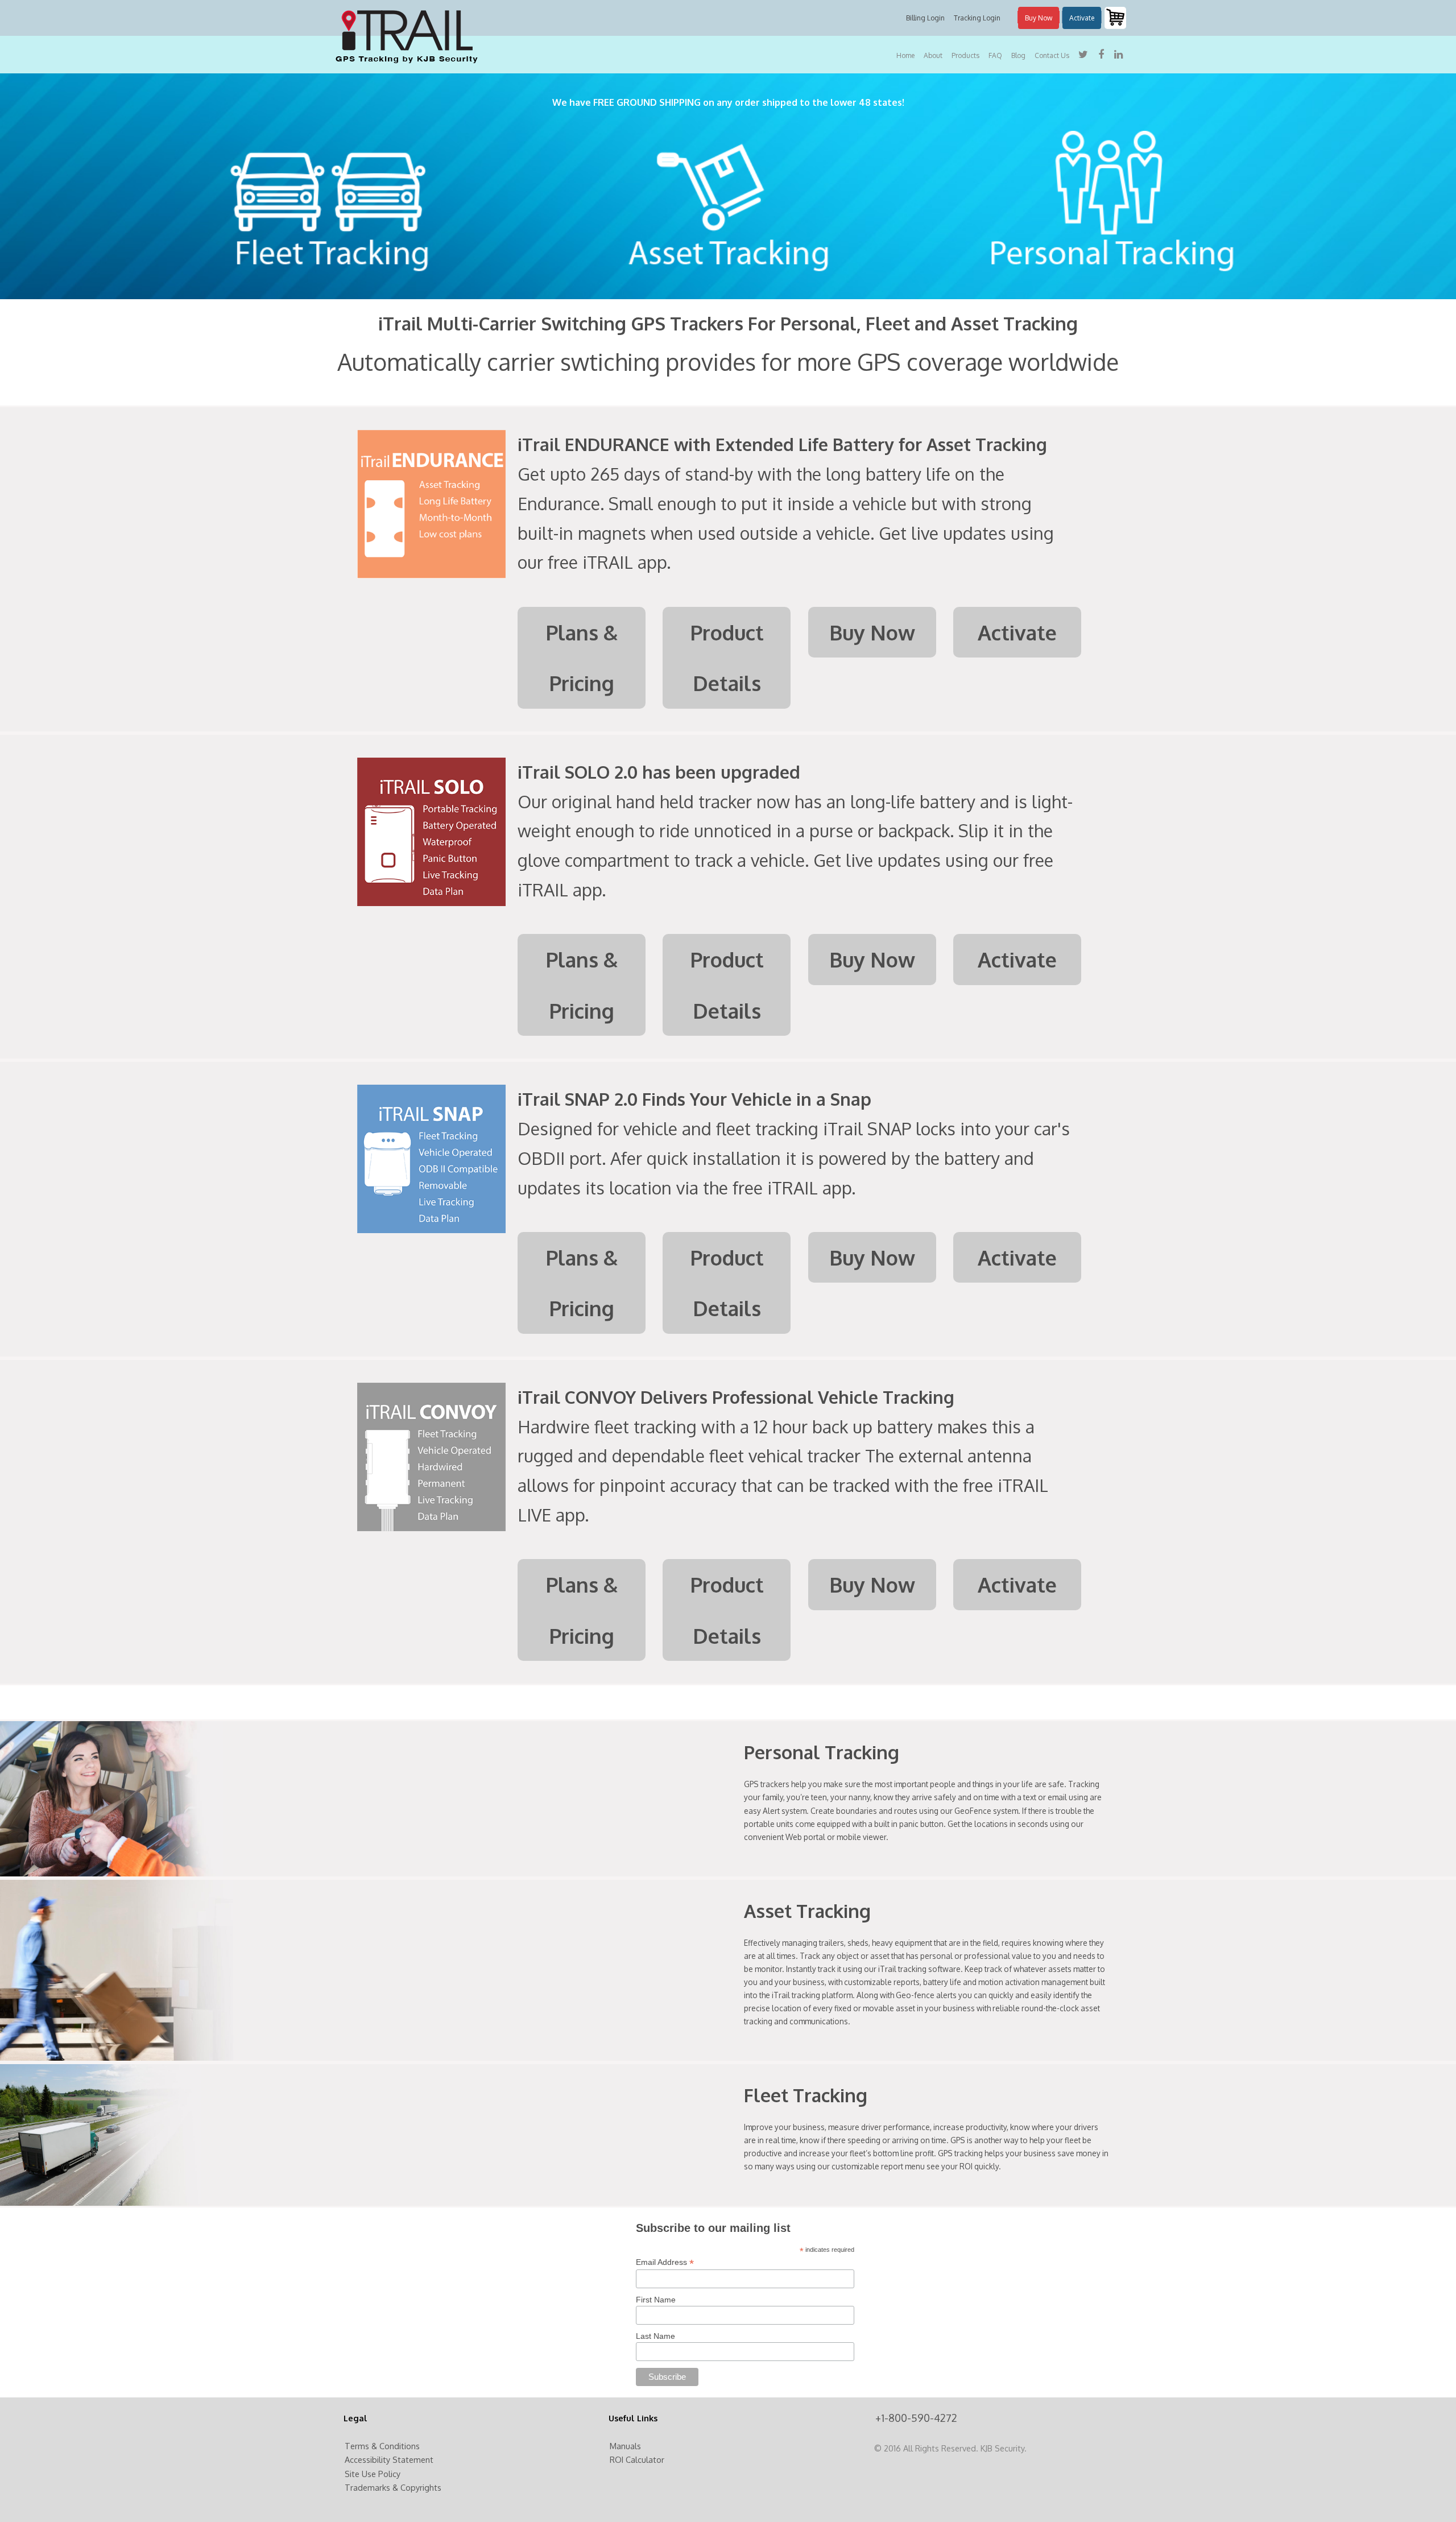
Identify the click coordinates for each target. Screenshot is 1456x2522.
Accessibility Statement (389, 2459)
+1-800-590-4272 (916, 2418)
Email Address (665, 2262)
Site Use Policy (373, 2474)
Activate (1082, 18)
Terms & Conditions (382, 2446)
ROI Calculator (637, 2459)
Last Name (655, 2336)
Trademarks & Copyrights (393, 2487)
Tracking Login (977, 18)
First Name (656, 2300)
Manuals (625, 2446)
